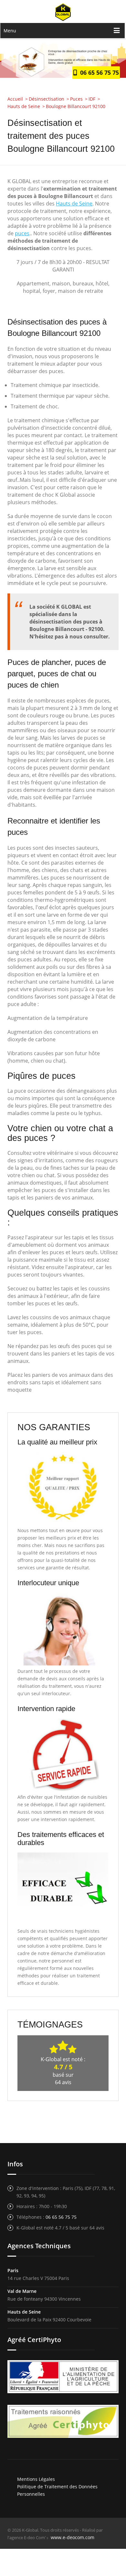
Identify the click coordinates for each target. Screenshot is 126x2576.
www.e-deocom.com (73, 2537)
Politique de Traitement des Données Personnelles (57, 2490)
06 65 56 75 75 (98, 72)
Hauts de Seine (74, 204)
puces (22, 233)
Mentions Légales (36, 2479)
